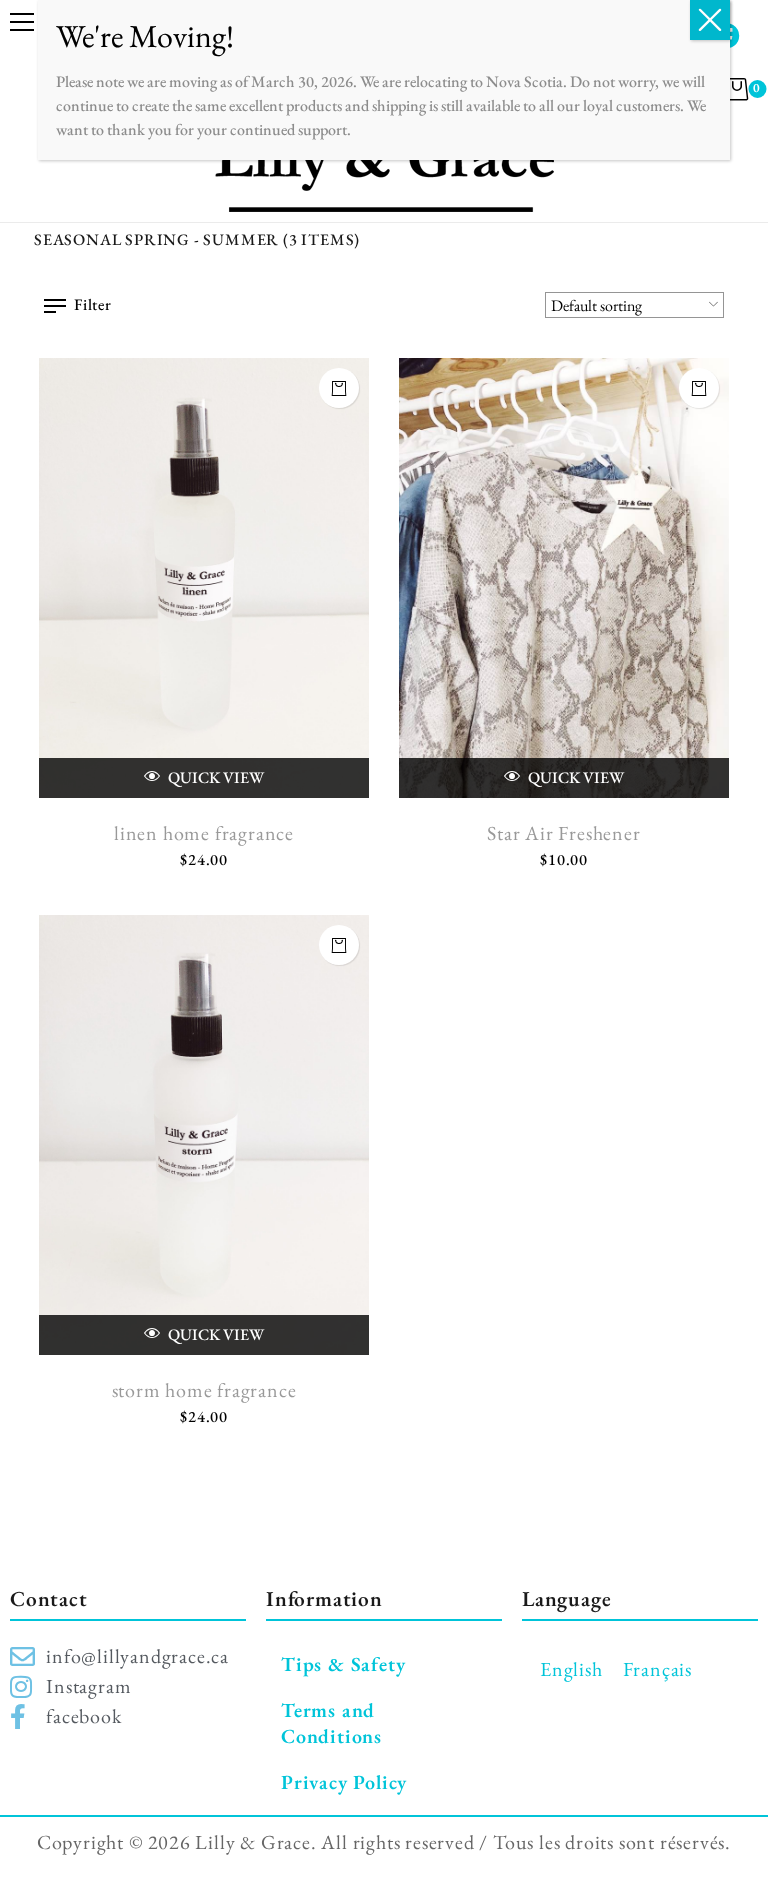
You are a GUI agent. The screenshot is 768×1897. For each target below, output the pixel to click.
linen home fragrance (204, 833)
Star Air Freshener (563, 833)
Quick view (214, 777)
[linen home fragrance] (204, 578)
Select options (699, 388)
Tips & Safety (343, 1664)
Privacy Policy (344, 1782)
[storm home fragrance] (204, 1135)
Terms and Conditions (331, 1723)
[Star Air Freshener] (564, 578)
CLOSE (710, 20)
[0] (738, 89)
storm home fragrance (204, 1390)
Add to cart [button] (339, 388)
